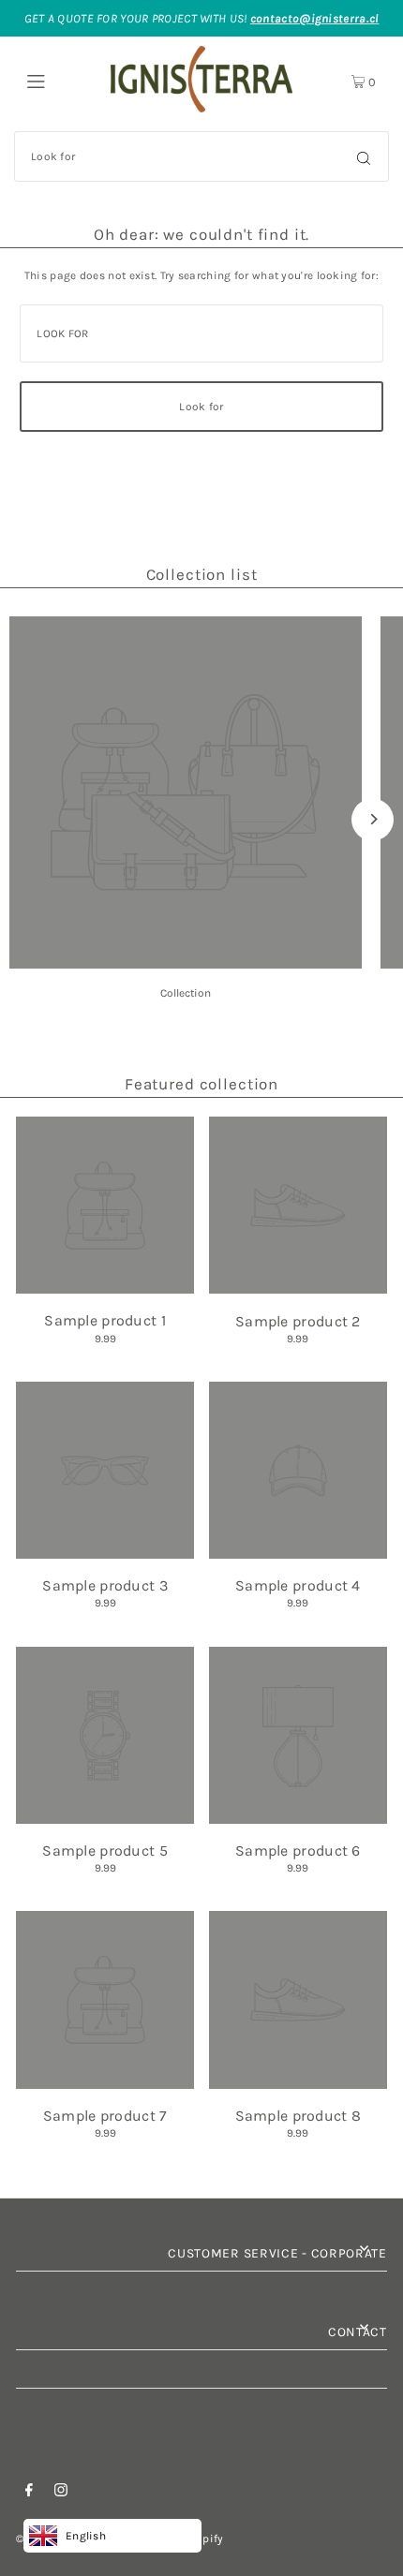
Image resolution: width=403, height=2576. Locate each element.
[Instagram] (61, 2493)
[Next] (373, 819)
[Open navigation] (59, 80)
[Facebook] (29, 2493)
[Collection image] (186, 963)
